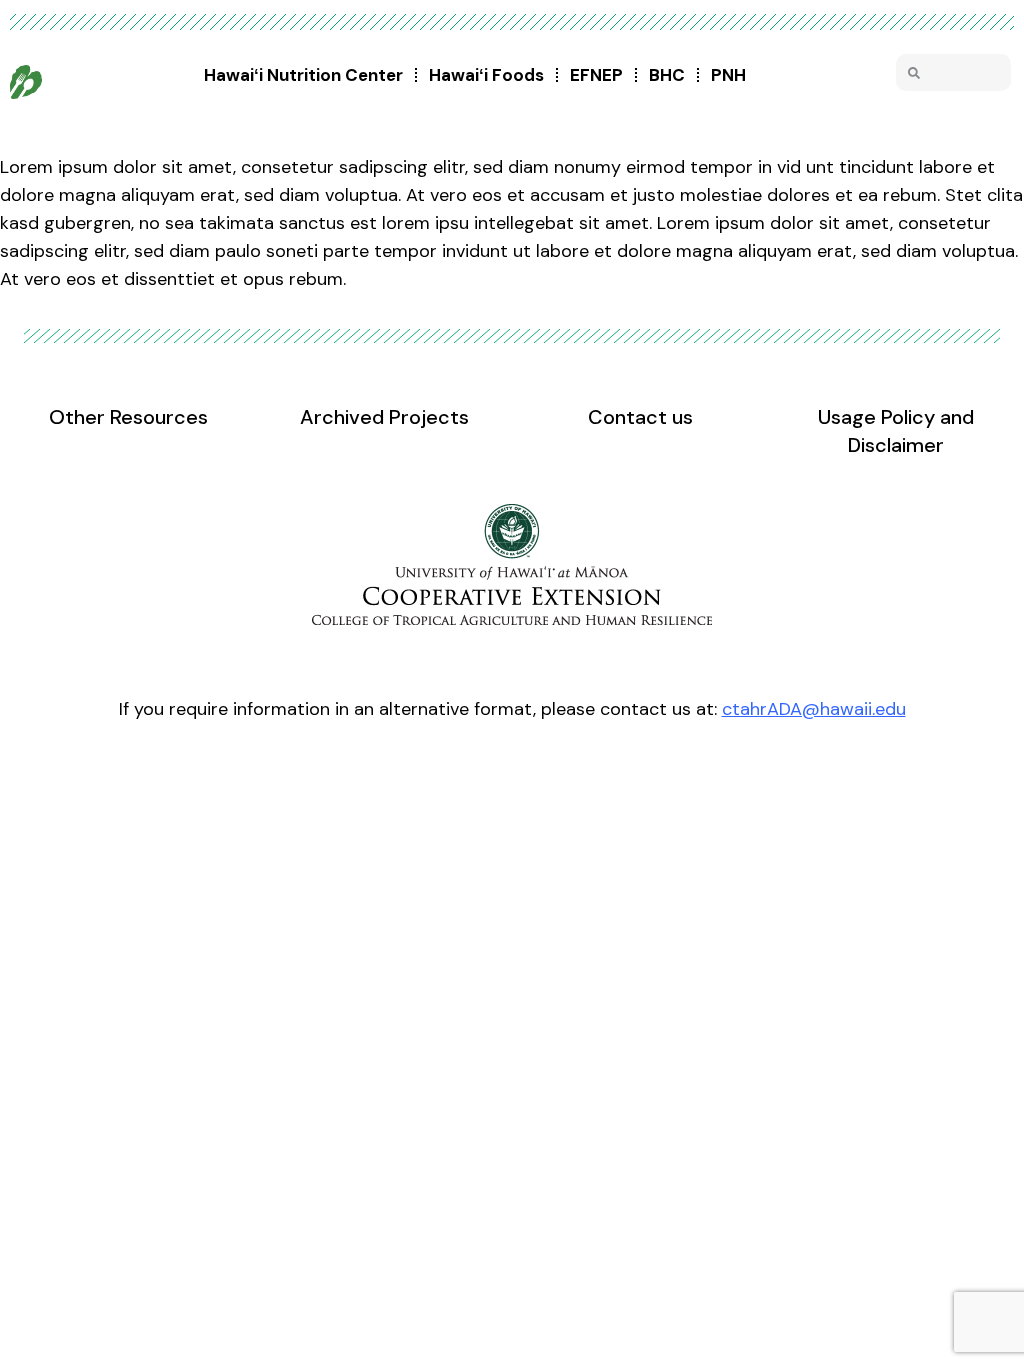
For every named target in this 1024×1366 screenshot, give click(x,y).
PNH (728, 75)
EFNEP (596, 75)
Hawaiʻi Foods (486, 75)
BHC (667, 75)
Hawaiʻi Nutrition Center (303, 75)
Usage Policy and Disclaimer (896, 431)
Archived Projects (384, 417)
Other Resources (128, 417)
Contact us (640, 417)
